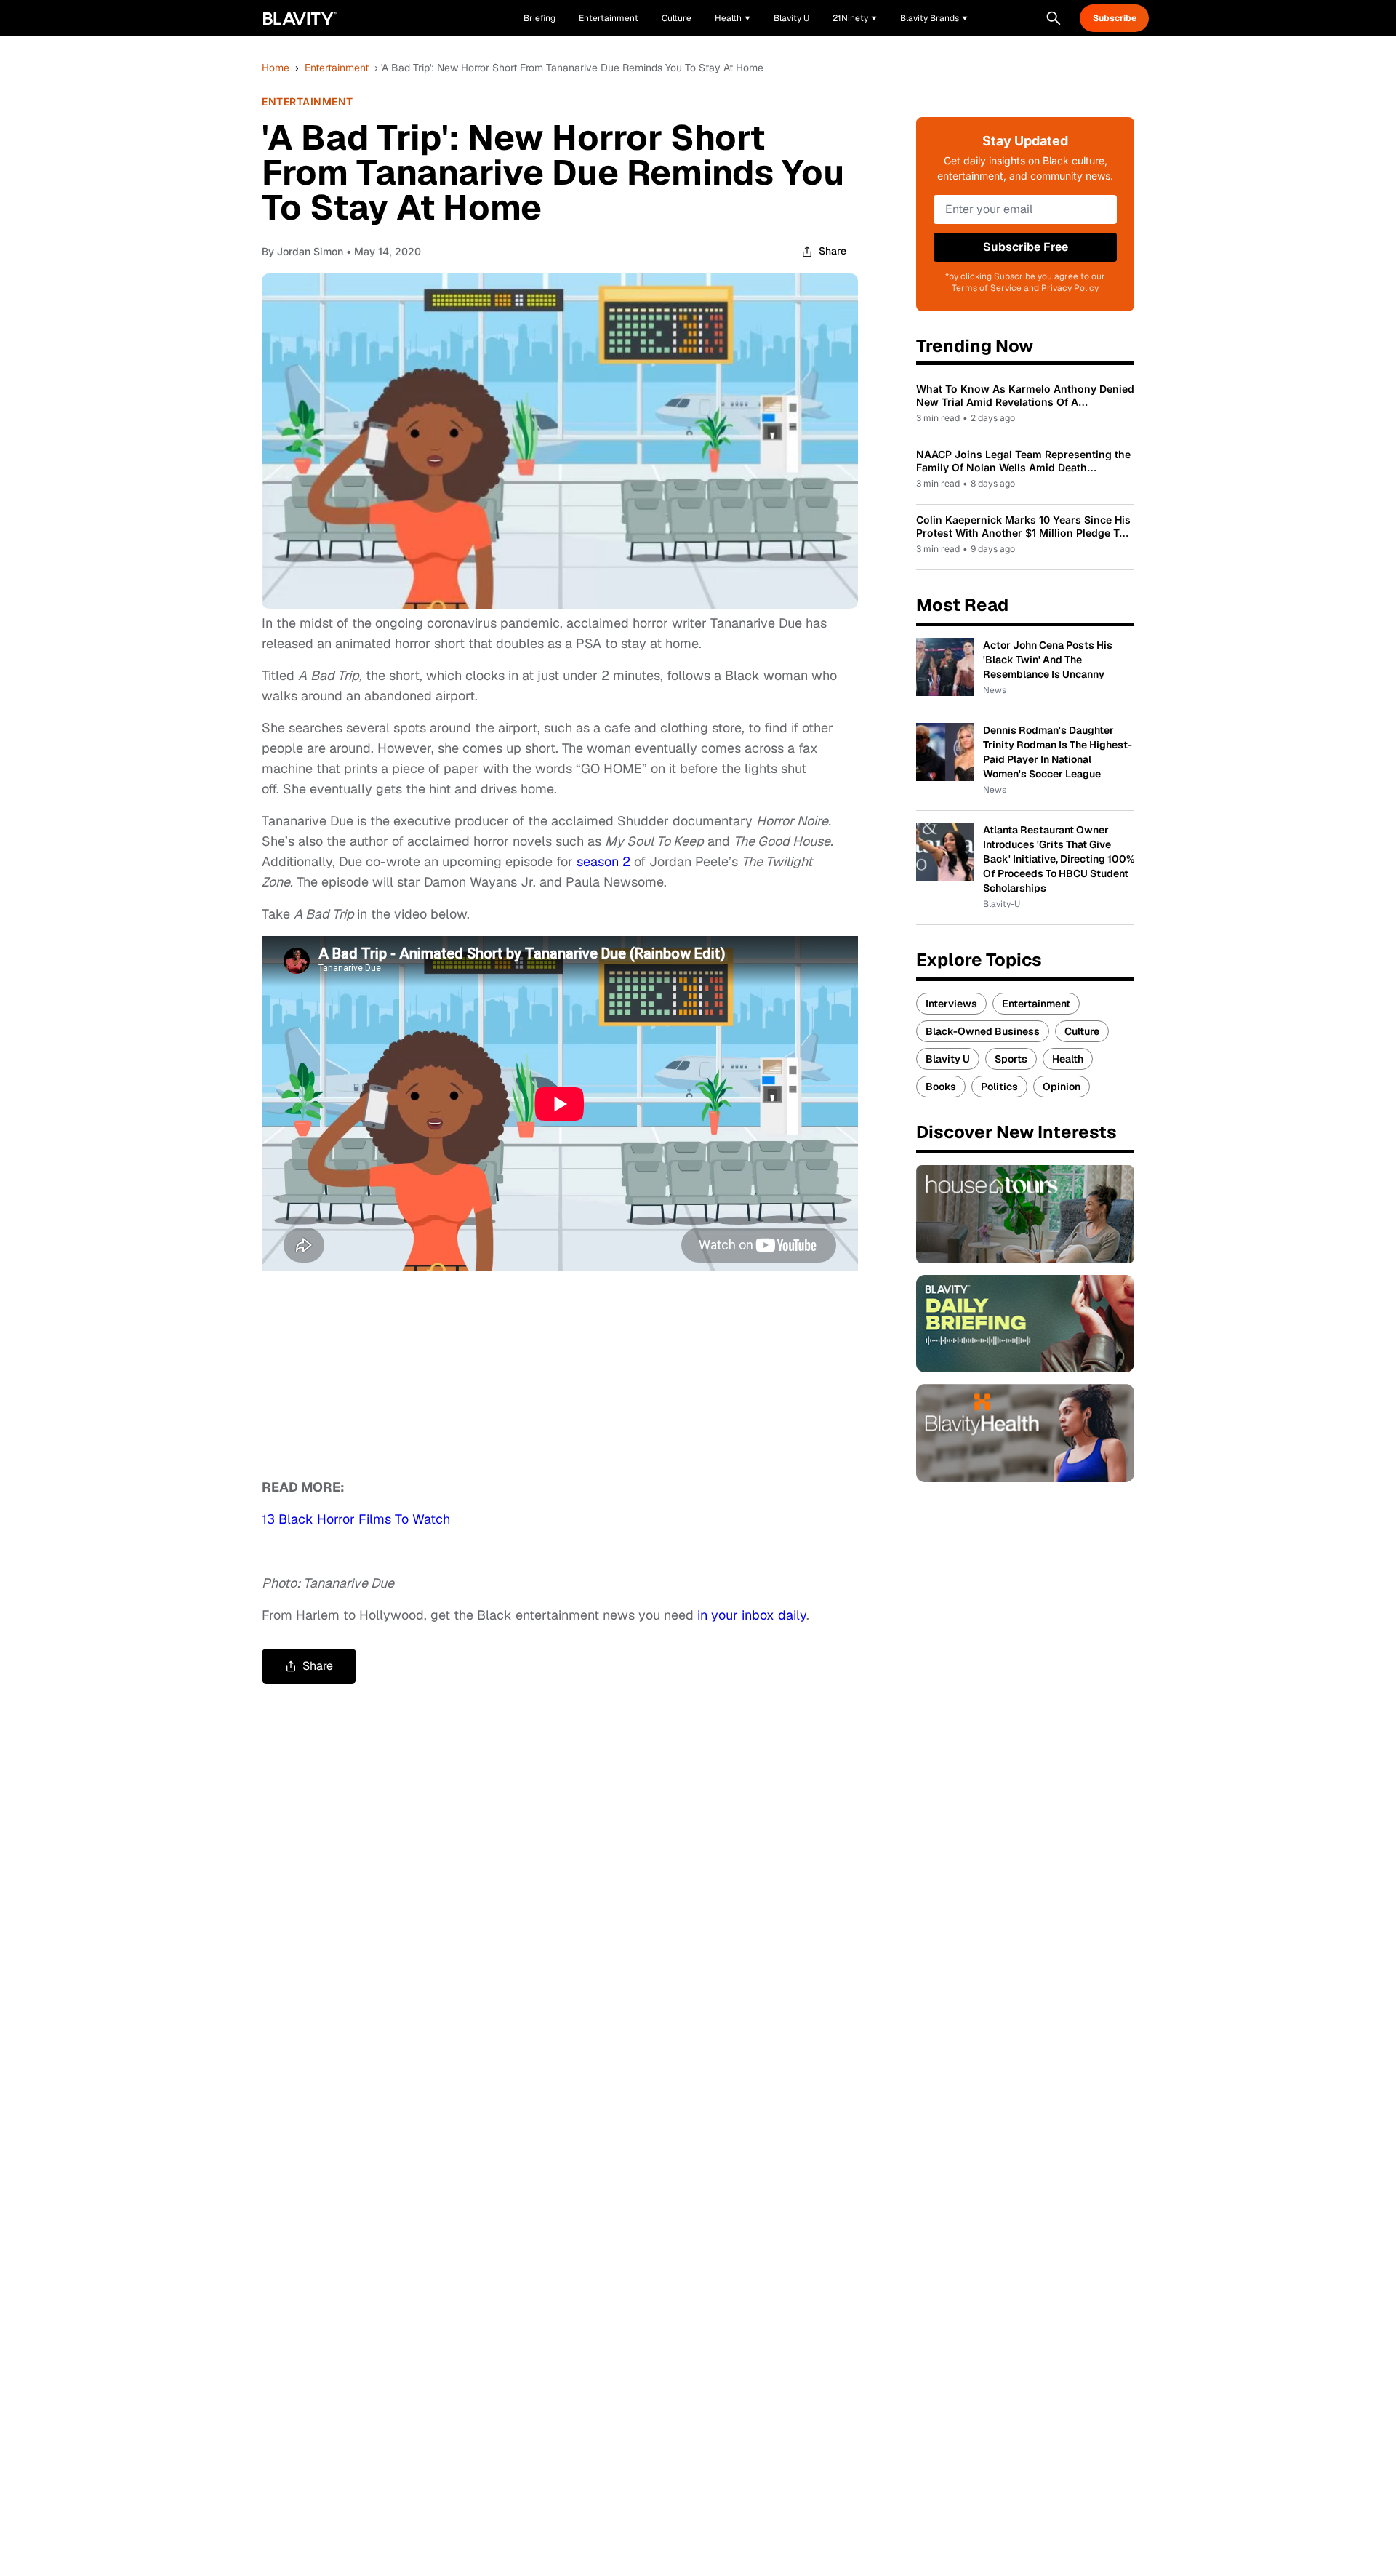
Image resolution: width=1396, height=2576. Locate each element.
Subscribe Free (1026, 247)
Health (1068, 1059)
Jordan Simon (310, 251)
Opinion (1062, 1087)
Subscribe (1115, 18)
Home (276, 68)
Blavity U (948, 1059)
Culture (1082, 1031)
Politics (999, 1087)
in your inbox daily (752, 1615)
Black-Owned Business (983, 1031)
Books (941, 1087)
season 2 (603, 861)
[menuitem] (733, 18)
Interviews (951, 1004)
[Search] (1054, 18)
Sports (1011, 1059)
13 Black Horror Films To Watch (356, 1519)
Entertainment (337, 68)
